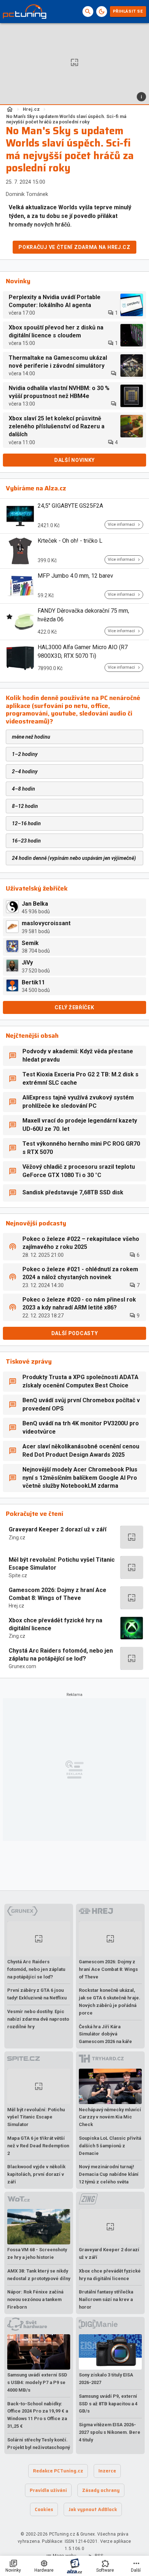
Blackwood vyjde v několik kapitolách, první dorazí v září (36, 2174)
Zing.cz (17, 1538)
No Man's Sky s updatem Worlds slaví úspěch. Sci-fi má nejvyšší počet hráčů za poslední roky (66, 119)
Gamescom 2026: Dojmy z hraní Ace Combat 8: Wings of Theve (58, 1594)
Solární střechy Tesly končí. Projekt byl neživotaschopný (39, 2444)
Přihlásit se (128, 11)
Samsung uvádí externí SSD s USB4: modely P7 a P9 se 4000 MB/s (37, 2382)
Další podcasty (75, 1333)
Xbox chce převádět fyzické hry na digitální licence (56, 1624)
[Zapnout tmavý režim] (102, 12)
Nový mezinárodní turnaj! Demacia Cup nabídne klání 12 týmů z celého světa (109, 2174)
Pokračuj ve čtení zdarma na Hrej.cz (74, 247)
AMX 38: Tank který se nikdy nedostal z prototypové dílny (39, 2275)
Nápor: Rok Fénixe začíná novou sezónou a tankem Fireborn (35, 2299)
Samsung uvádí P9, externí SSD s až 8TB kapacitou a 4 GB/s (108, 2404)
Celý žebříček (74, 1007)
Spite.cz (18, 1575)
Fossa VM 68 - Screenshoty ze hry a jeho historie (37, 2253)
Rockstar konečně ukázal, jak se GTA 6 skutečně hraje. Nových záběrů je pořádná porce (110, 2001)
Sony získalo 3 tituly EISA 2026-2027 (106, 2379)
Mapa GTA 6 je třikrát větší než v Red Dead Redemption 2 (38, 2146)
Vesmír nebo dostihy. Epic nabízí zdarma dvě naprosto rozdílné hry (38, 2019)
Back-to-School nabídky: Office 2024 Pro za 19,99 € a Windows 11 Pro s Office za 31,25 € (38, 2415)
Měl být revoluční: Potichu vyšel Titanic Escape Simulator (62, 1564)
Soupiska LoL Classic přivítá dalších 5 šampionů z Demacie (110, 2146)
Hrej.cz (31, 109)
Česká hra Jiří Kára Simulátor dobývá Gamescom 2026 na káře (105, 2034)
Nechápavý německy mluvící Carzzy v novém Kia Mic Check (110, 2117)
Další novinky (74, 460)
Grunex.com (22, 1666)
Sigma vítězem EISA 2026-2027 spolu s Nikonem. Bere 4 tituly (110, 2432)
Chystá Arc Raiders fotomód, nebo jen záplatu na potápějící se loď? (61, 1655)
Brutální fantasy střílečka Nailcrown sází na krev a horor (106, 2299)
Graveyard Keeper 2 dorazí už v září (58, 1529)
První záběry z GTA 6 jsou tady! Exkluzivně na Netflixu (37, 1994)
